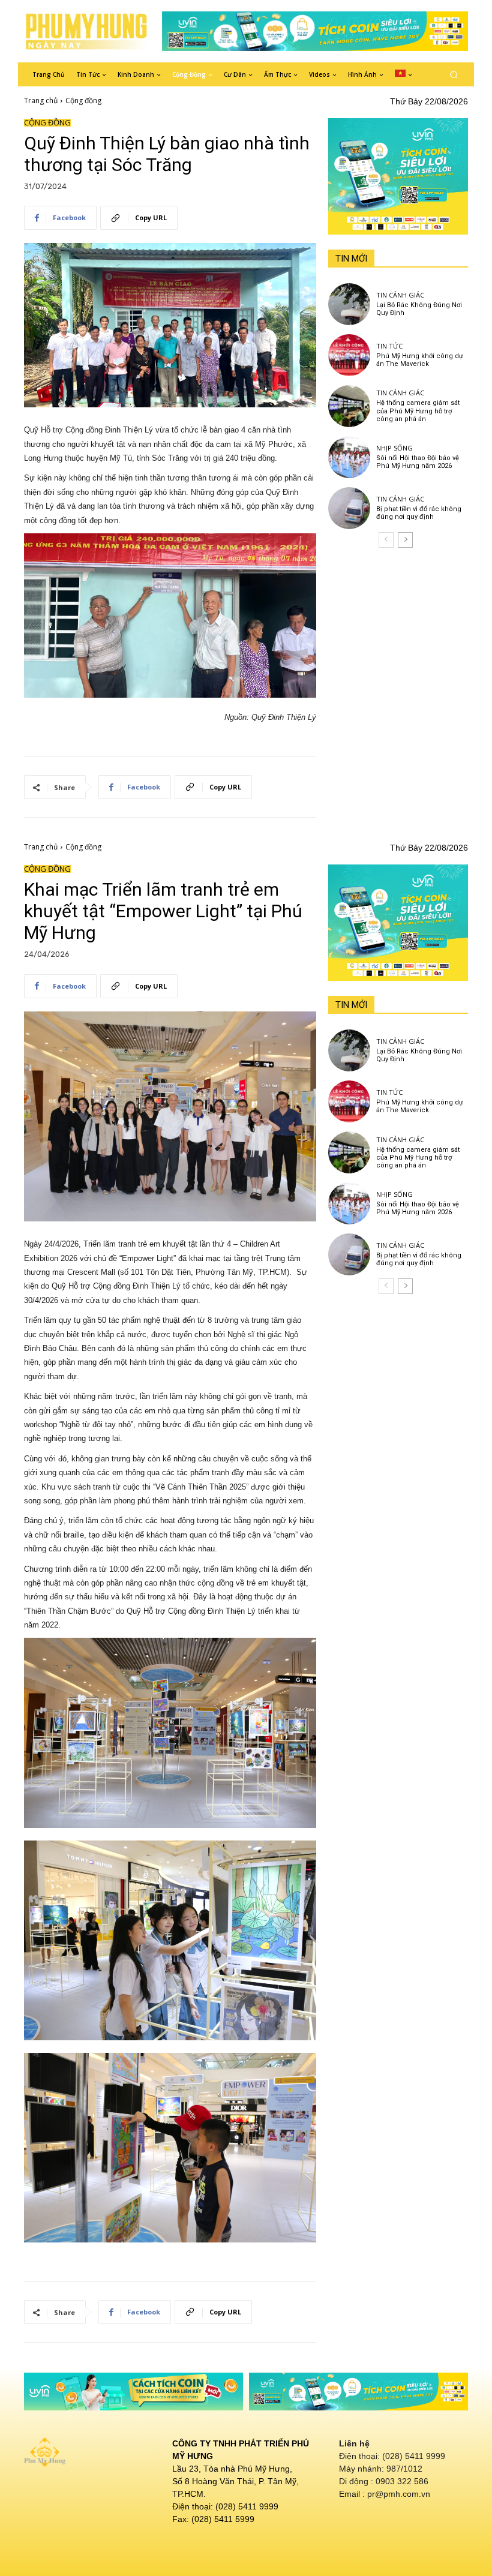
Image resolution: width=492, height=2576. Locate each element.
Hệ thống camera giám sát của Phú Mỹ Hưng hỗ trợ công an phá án (418, 411)
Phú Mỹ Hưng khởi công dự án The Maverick (420, 360)
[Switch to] (403, 74)
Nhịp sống (394, 448)
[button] (454, 74)
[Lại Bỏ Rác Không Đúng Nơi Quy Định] (349, 304)
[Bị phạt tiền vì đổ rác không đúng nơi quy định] (349, 508)
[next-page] (405, 540)
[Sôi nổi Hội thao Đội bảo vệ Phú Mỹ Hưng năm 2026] (349, 457)
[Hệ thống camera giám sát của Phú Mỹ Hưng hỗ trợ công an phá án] (349, 406)
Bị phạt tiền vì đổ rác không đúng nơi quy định (419, 513)
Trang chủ (41, 100)
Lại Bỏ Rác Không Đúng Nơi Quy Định (419, 309)
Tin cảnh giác (400, 295)
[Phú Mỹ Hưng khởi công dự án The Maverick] (349, 355)
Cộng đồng (83, 100)
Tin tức (389, 346)
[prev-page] (386, 540)
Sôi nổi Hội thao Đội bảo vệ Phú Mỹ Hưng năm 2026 (418, 462)
